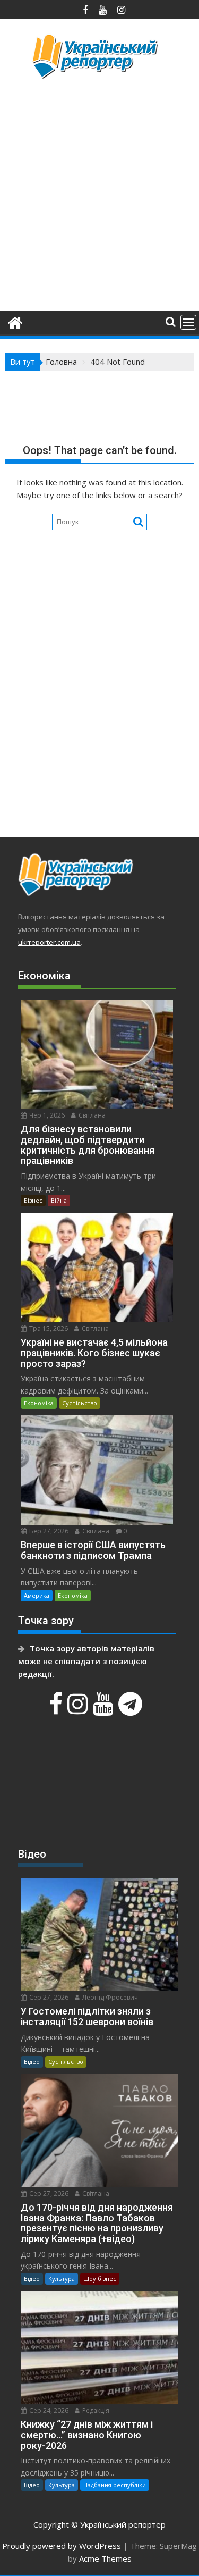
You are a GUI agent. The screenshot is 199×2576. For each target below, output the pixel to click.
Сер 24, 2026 (48, 2410)
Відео (32, 2062)
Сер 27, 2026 (48, 1997)
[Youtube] (105, 1709)
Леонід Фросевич (109, 1997)
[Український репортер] (15, 321)
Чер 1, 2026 (46, 1115)
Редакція (95, 2410)
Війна (59, 1200)
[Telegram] (132, 1709)
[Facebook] (57, 1709)
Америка (37, 1595)
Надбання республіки (115, 2485)
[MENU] (188, 322)
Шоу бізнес (100, 2279)
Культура (62, 2279)
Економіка (39, 1403)
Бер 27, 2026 (48, 1531)
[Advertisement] (99, 193)
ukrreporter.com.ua (49, 942)
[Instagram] (79, 1709)
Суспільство (80, 1403)
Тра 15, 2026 (48, 1328)
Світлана (91, 1115)
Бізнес (33, 1200)
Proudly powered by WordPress (62, 2546)
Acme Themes (105, 2558)
